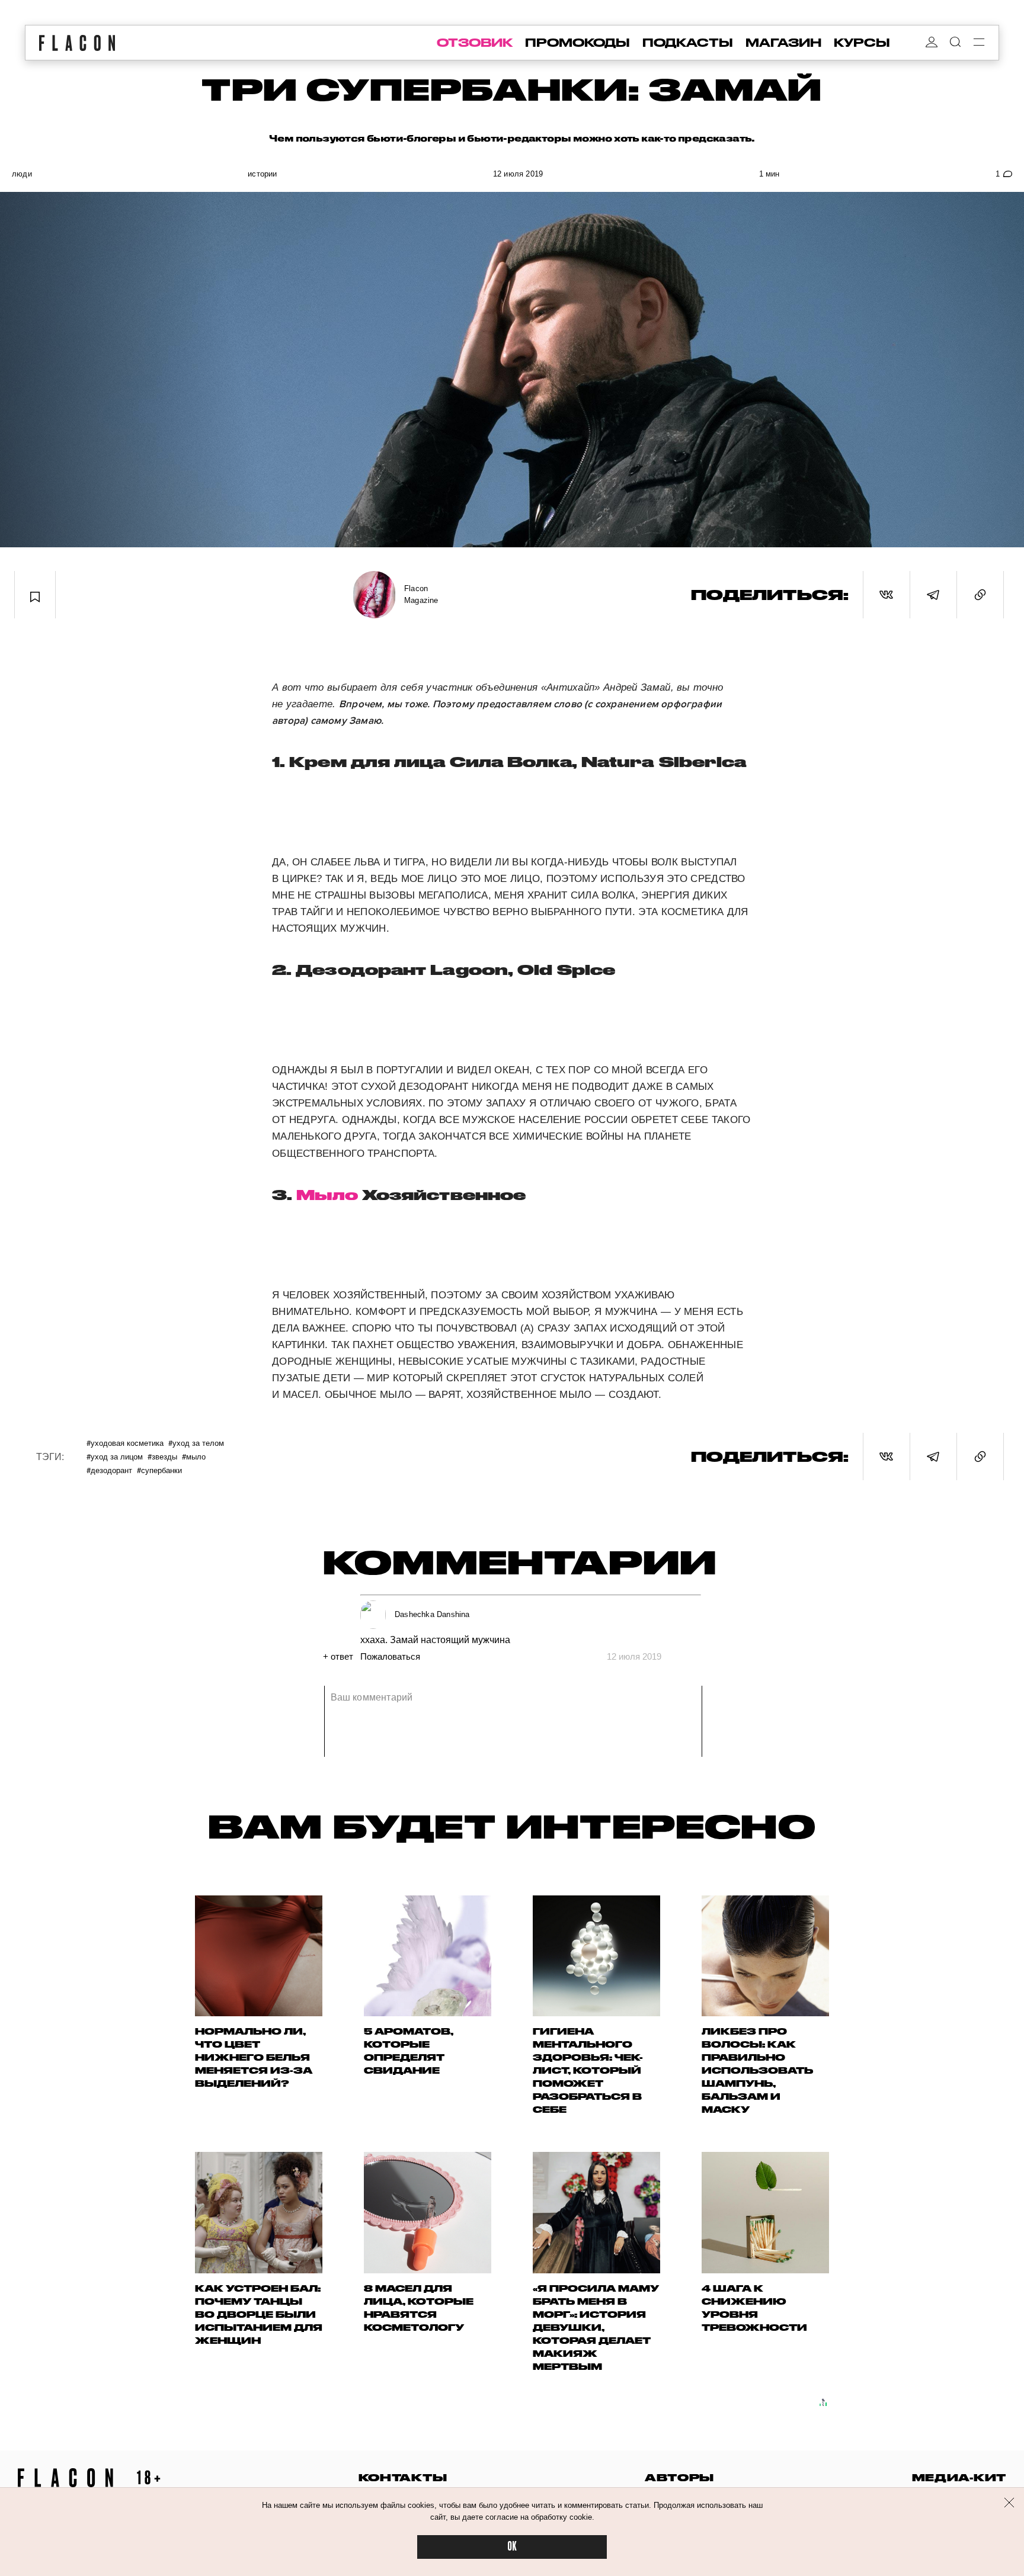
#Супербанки (159, 1470)
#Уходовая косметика (125, 1443)
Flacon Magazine (421, 594)
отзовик (475, 43)
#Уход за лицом (115, 1456)
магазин (783, 43)
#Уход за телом (196, 1443)
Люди (22, 174)
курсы (862, 43)
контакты (403, 2477)
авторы (679, 2477)
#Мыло (194, 1456)
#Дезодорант (109, 1470)
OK (512, 2547)
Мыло (327, 1195)
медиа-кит (959, 2477)
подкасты (688, 43)
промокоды (577, 43)
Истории (262, 174)
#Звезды (162, 1456)
